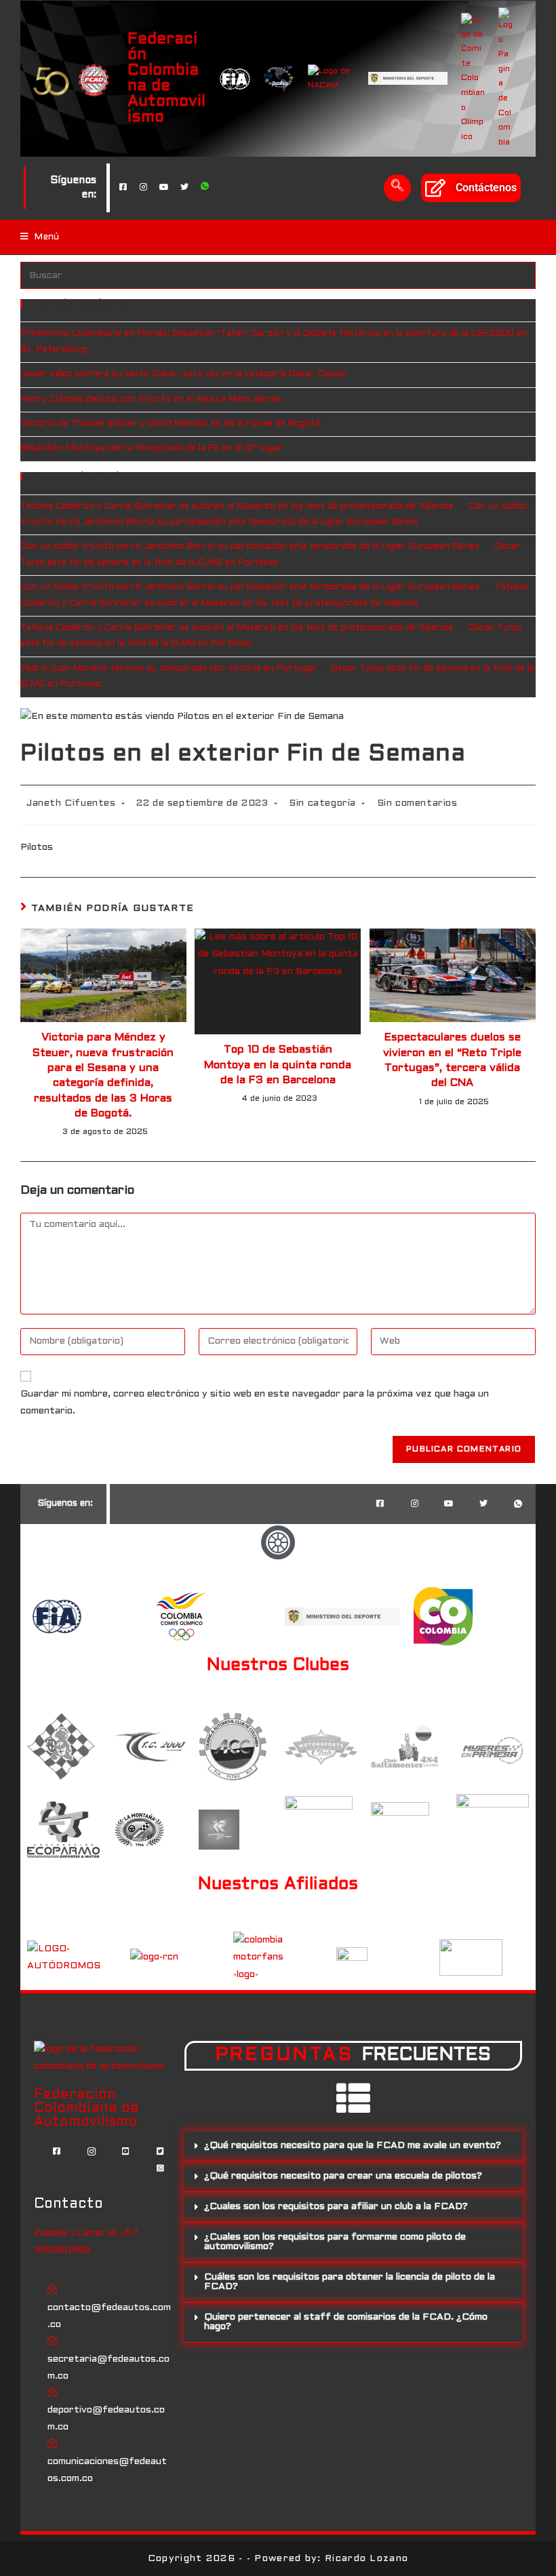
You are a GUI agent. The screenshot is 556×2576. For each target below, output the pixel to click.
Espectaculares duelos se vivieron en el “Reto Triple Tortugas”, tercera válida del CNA (452, 1060)
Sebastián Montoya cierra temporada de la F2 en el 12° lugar (152, 448)
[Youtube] (164, 188)
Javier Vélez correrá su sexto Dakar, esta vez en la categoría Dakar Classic (183, 374)
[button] (353, 2146)
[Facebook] (123, 188)
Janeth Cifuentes (71, 803)
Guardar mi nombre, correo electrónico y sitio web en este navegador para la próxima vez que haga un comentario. (255, 1403)
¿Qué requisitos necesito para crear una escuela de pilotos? (343, 2176)
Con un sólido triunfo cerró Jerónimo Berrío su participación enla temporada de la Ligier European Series (250, 547)
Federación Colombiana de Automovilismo (166, 78)
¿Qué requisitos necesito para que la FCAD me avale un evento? (353, 2146)
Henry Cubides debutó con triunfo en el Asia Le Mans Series (151, 399)
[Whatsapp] (205, 188)
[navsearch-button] (397, 188)
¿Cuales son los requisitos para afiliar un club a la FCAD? (336, 2207)
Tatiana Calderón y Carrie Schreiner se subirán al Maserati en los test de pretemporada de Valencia (237, 507)
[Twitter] (184, 188)
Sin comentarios (417, 803)
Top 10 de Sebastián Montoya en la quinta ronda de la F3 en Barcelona (278, 1065)
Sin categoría (322, 803)
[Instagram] (144, 188)
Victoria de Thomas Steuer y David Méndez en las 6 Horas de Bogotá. (172, 424)
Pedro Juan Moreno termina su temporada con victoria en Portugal (168, 669)
